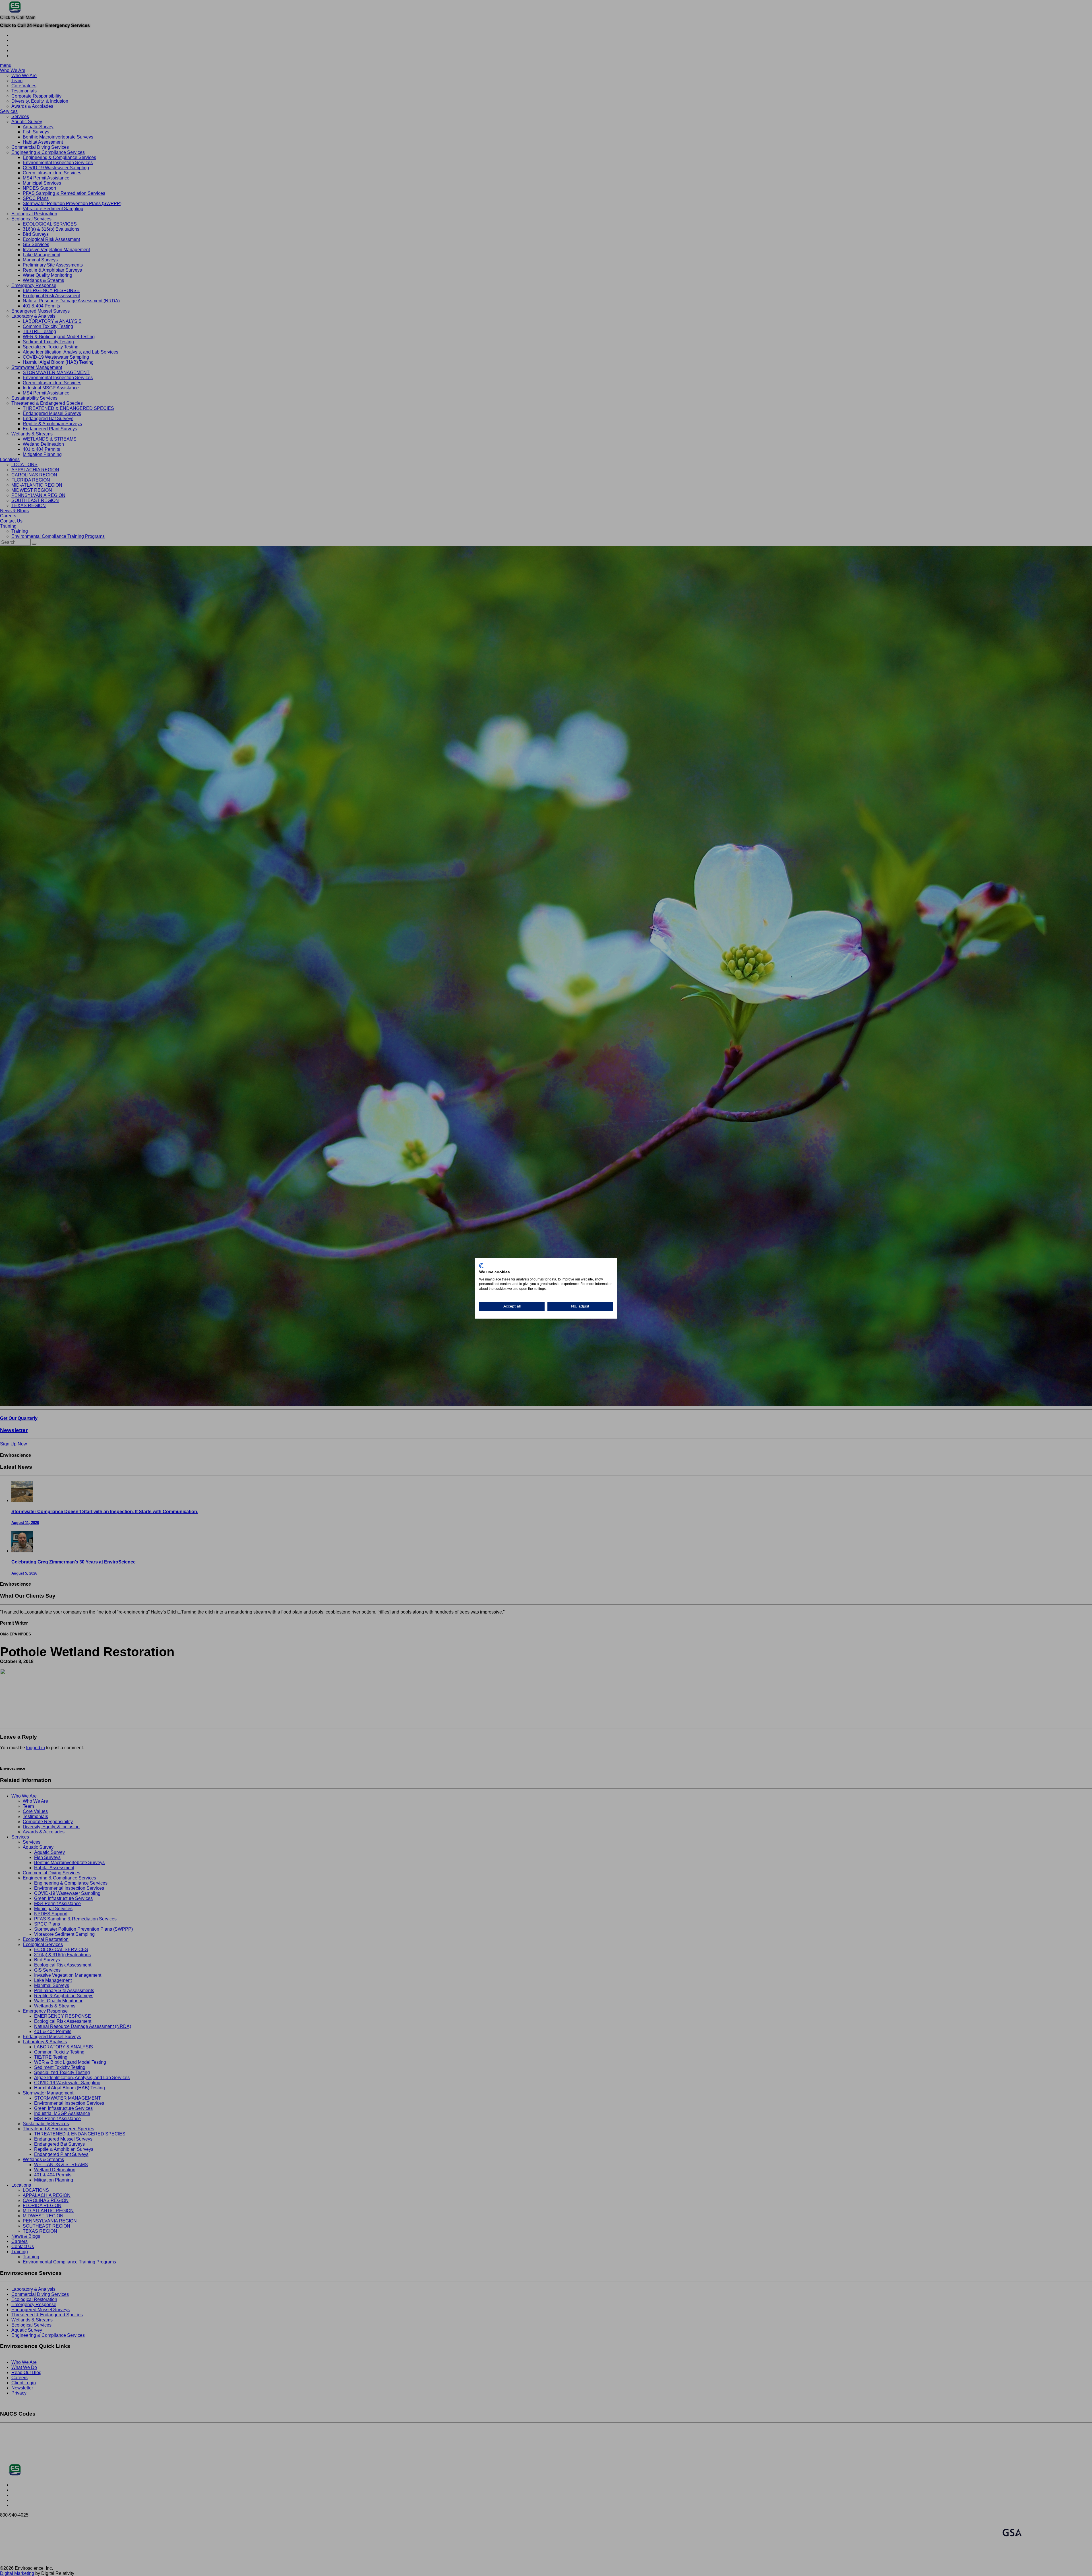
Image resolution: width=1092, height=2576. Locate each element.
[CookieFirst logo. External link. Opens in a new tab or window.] (481, 1266)
